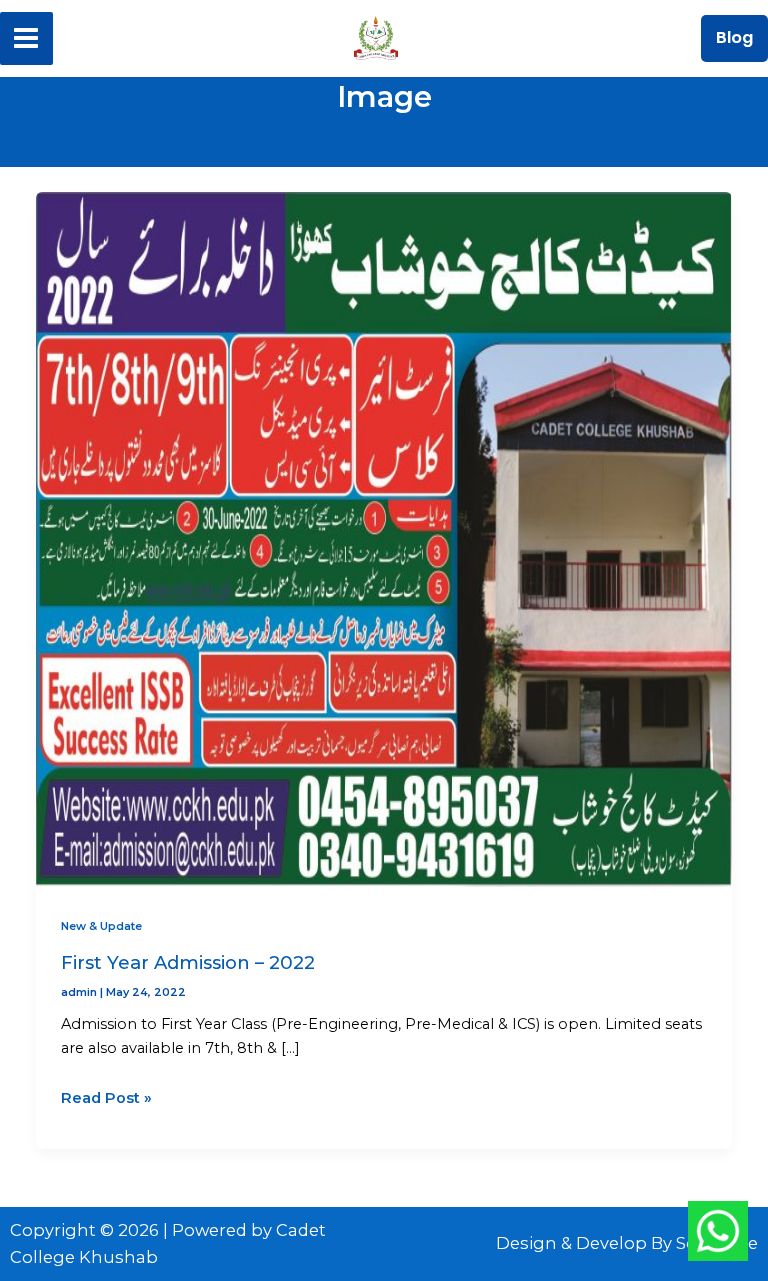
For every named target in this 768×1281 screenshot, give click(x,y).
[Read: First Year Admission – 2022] (383, 537)
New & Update (101, 926)
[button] (734, 38)
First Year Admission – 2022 (188, 962)
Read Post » (106, 1096)
